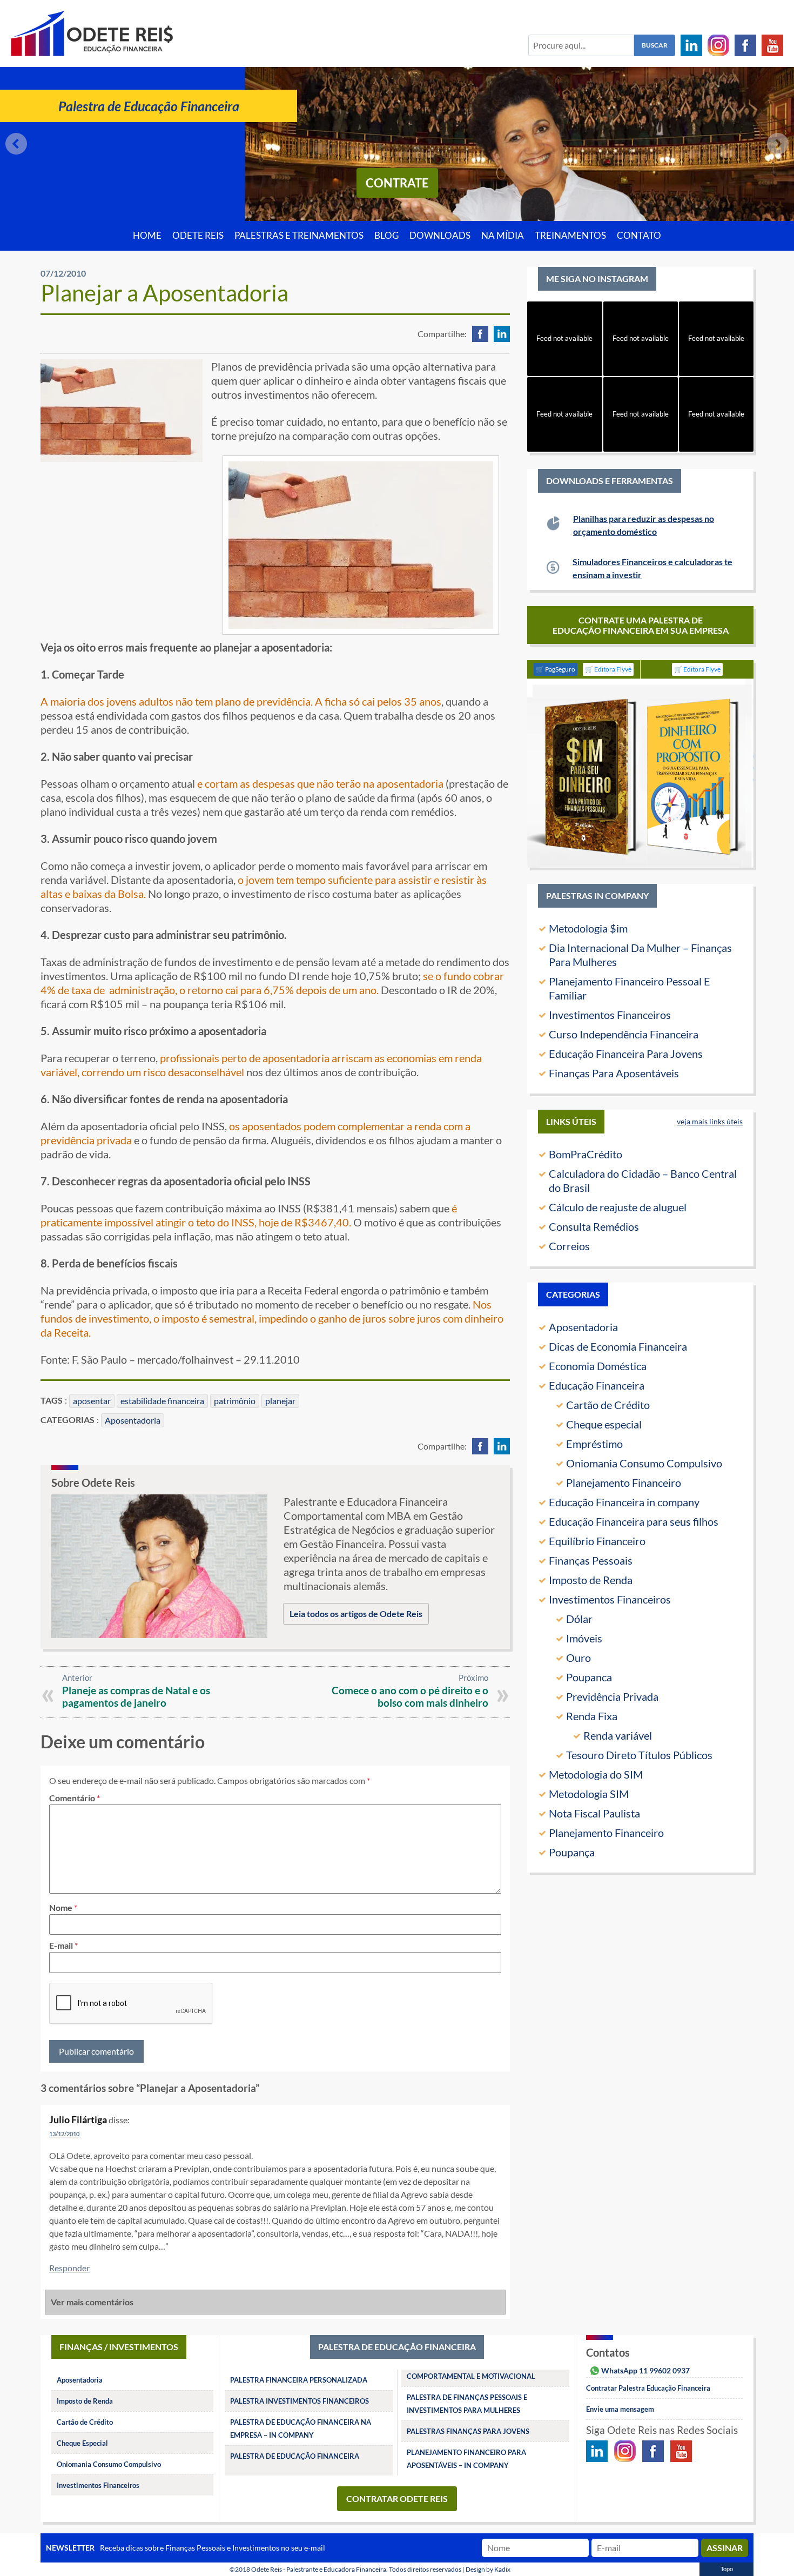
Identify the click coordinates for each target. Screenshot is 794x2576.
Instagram (718, 45)
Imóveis (584, 1638)
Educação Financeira (597, 1385)
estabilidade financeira (162, 1401)
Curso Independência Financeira (624, 1034)
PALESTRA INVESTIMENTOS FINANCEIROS (300, 2401)
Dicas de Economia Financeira (618, 1346)
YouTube (772, 45)
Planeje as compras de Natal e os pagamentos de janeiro (136, 1696)
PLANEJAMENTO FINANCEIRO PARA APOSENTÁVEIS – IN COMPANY (466, 2459)
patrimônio (235, 1401)
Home (147, 236)
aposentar (92, 1401)
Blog (386, 236)
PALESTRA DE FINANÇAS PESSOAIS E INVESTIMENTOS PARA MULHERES (467, 2404)
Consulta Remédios (594, 1226)
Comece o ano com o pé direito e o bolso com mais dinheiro (410, 1696)
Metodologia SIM (589, 1794)
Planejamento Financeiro (624, 1482)
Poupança (572, 1852)
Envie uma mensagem (620, 2409)
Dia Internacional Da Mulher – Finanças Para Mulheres (640, 955)
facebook (480, 334)
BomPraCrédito (586, 1154)
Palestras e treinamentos (299, 236)
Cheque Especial (82, 2443)
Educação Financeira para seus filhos (634, 1521)
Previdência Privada (612, 1696)
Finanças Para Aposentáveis (614, 1073)
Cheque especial (604, 1424)
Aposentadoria (133, 1420)
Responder (69, 2268)
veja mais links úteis (710, 1121)
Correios (569, 1246)
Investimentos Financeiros (610, 1015)
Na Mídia (503, 236)
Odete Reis (198, 236)
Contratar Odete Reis (397, 2498)
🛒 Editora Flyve (608, 669)
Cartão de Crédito (608, 1405)
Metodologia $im (588, 928)
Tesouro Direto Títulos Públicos (639, 1755)
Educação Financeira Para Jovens (626, 1054)
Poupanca (589, 1677)
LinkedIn (691, 45)
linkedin (502, 334)
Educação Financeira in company (624, 1502)
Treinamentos (570, 236)
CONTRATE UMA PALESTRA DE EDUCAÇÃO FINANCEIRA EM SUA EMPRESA (641, 625)
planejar (280, 1401)
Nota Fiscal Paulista (594, 1813)
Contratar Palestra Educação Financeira (648, 2388)
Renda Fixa (592, 1716)
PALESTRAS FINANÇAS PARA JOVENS (468, 2431)
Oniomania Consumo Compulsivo (644, 1463)
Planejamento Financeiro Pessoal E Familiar (630, 988)
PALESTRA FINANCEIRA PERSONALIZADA (299, 2380)
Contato (639, 236)
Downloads (440, 236)
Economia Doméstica (598, 1366)
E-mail (61, 1945)
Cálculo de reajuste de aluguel (618, 1207)
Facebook (745, 45)
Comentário (75, 1798)
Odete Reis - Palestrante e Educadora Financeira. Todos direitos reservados (356, 2569)
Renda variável (618, 1735)
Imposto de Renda (591, 1580)
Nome (61, 1907)
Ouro (578, 1658)
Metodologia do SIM (596, 1774)
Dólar (579, 1619)
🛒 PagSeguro (556, 669)
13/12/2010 (64, 2134)
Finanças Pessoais (591, 1560)
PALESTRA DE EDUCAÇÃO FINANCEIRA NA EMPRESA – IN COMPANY (301, 2429)
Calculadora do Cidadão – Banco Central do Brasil (643, 1180)
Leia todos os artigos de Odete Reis (356, 1614)
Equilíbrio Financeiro (597, 1541)
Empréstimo (594, 1444)
